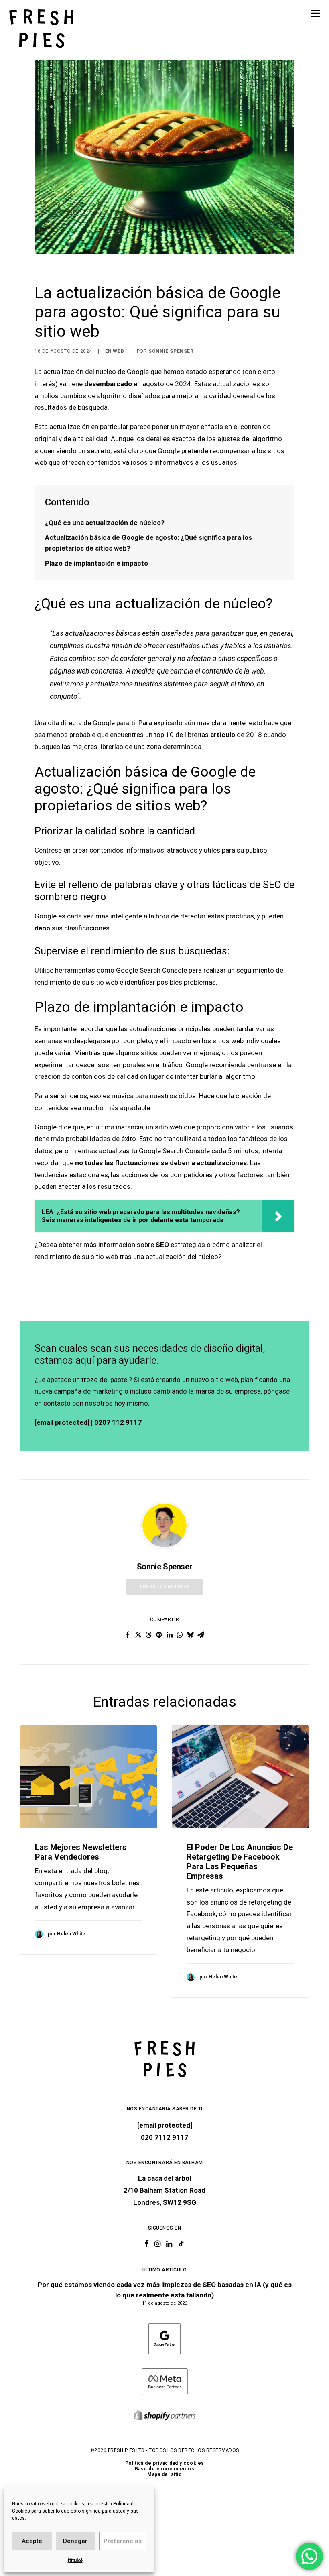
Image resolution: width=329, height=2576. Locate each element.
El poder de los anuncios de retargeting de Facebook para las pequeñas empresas (240, 1862)
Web (118, 351)
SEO (162, 1245)
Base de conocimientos (165, 2469)
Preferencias (123, 2541)
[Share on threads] (148, 1635)
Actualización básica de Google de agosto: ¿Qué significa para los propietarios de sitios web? (148, 543)
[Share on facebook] (128, 1635)
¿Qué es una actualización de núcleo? (105, 523)
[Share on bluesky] (190, 1635)
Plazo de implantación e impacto (96, 563)
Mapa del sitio (164, 2474)
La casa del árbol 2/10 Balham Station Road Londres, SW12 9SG (164, 2190)
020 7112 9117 (164, 2137)
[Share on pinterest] (159, 1635)
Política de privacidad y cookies (165, 2463)
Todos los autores (165, 1587)
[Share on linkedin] (169, 1635)
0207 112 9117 (118, 1422)
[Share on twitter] (138, 1635)
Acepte (32, 2541)
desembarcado (108, 384)
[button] (315, 13)
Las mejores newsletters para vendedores (81, 1852)
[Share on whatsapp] (180, 1635)
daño (42, 928)
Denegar (75, 2541)
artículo (223, 735)
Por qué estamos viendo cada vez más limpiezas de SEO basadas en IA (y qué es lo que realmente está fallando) (165, 2290)
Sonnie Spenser (171, 351)
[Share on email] (201, 1635)
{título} (75, 2560)
